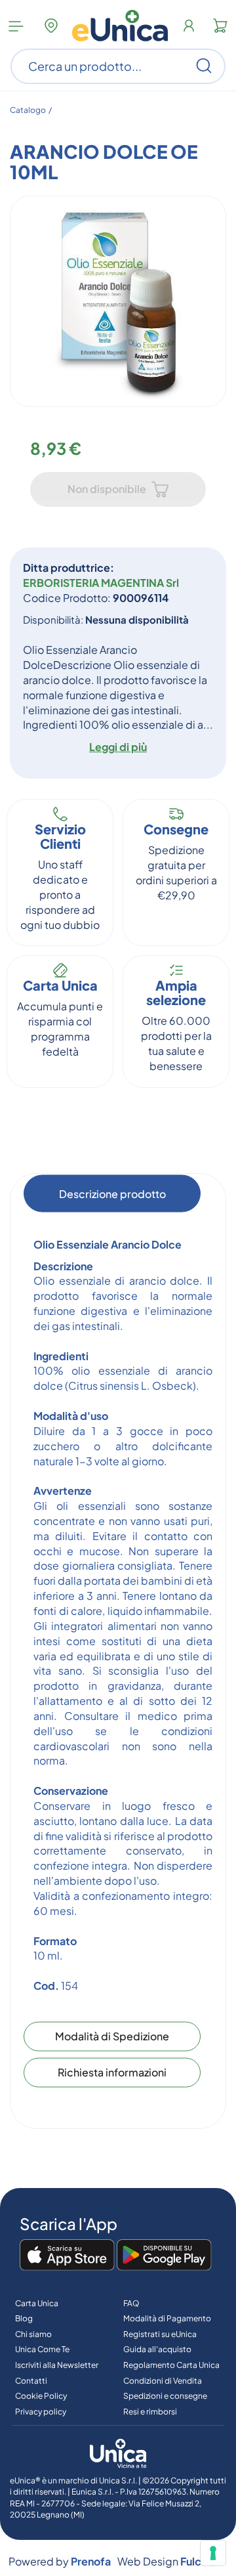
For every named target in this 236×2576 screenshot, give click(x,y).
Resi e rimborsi (150, 2412)
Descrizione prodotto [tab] (112, 1193)
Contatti (31, 2381)
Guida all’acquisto (157, 2349)
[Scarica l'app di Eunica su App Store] (67, 2256)
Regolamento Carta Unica (171, 2365)
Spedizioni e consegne (165, 2396)
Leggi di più (118, 747)
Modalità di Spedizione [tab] (112, 2036)
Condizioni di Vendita (163, 2381)
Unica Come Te (42, 2349)
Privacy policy (41, 2412)
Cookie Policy (41, 2396)
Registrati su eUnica (160, 2334)
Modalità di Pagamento (167, 2318)
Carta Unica (37, 2303)
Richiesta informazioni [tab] (112, 2072)
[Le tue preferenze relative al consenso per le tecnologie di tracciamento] (213, 2553)
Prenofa (91, 2561)
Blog (24, 2318)
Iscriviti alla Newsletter (57, 2365)
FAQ (131, 2303)
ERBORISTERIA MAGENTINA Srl (101, 583)
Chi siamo (33, 2334)
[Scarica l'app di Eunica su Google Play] (164, 2256)
